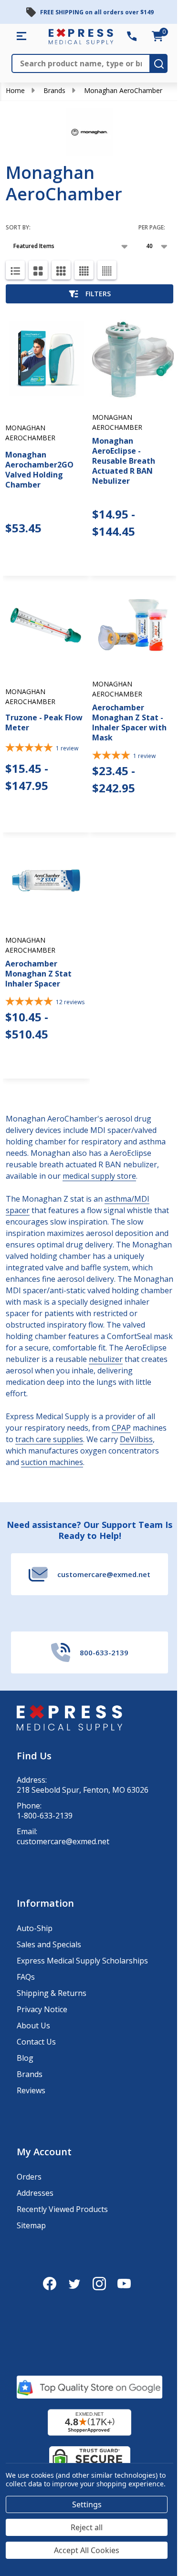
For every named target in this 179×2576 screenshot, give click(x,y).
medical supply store (99, 1176)
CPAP (121, 1428)
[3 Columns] (61, 270)
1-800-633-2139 (45, 1816)
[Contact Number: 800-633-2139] (132, 36)
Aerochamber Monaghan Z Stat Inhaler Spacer (38, 974)
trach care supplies (49, 1439)
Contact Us (36, 2042)
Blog (25, 2058)
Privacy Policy (68, 2547)
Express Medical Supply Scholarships (82, 1961)
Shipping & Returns (52, 1993)
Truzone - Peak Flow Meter (44, 722)
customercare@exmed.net (63, 1842)
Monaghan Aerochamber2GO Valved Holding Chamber (39, 470)
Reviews (31, 2090)
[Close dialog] (166, 2419)
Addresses (35, 2193)
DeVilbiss (136, 1439)
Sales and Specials (49, 1944)
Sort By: (18, 227)
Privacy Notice (42, 2009)
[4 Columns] (84, 270)
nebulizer (106, 1359)
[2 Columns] (38, 270)
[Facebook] (50, 2284)
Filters (98, 294)
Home (15, 90)
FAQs (26, 1977)
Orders (29, 2177)
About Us (33, 2025)
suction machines (52, 1462)
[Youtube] (124, 2284)
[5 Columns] (107, 270)
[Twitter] (74, 2284)
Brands (54, 90)
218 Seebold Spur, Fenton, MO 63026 (83, 1790)
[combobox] (23, 2524)
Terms (20, 2550)
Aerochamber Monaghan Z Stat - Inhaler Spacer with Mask (129, 722)
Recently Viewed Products (62, 2209)
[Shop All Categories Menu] (21, 36)
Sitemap (31, 2225)
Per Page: (152, 227)
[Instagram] (99, 2284)
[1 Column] (15, 270)
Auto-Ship (35, 1928)
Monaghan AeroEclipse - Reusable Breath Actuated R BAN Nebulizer (124, 461)
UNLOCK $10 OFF (49, 2561)
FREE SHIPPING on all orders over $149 (97, 12)
